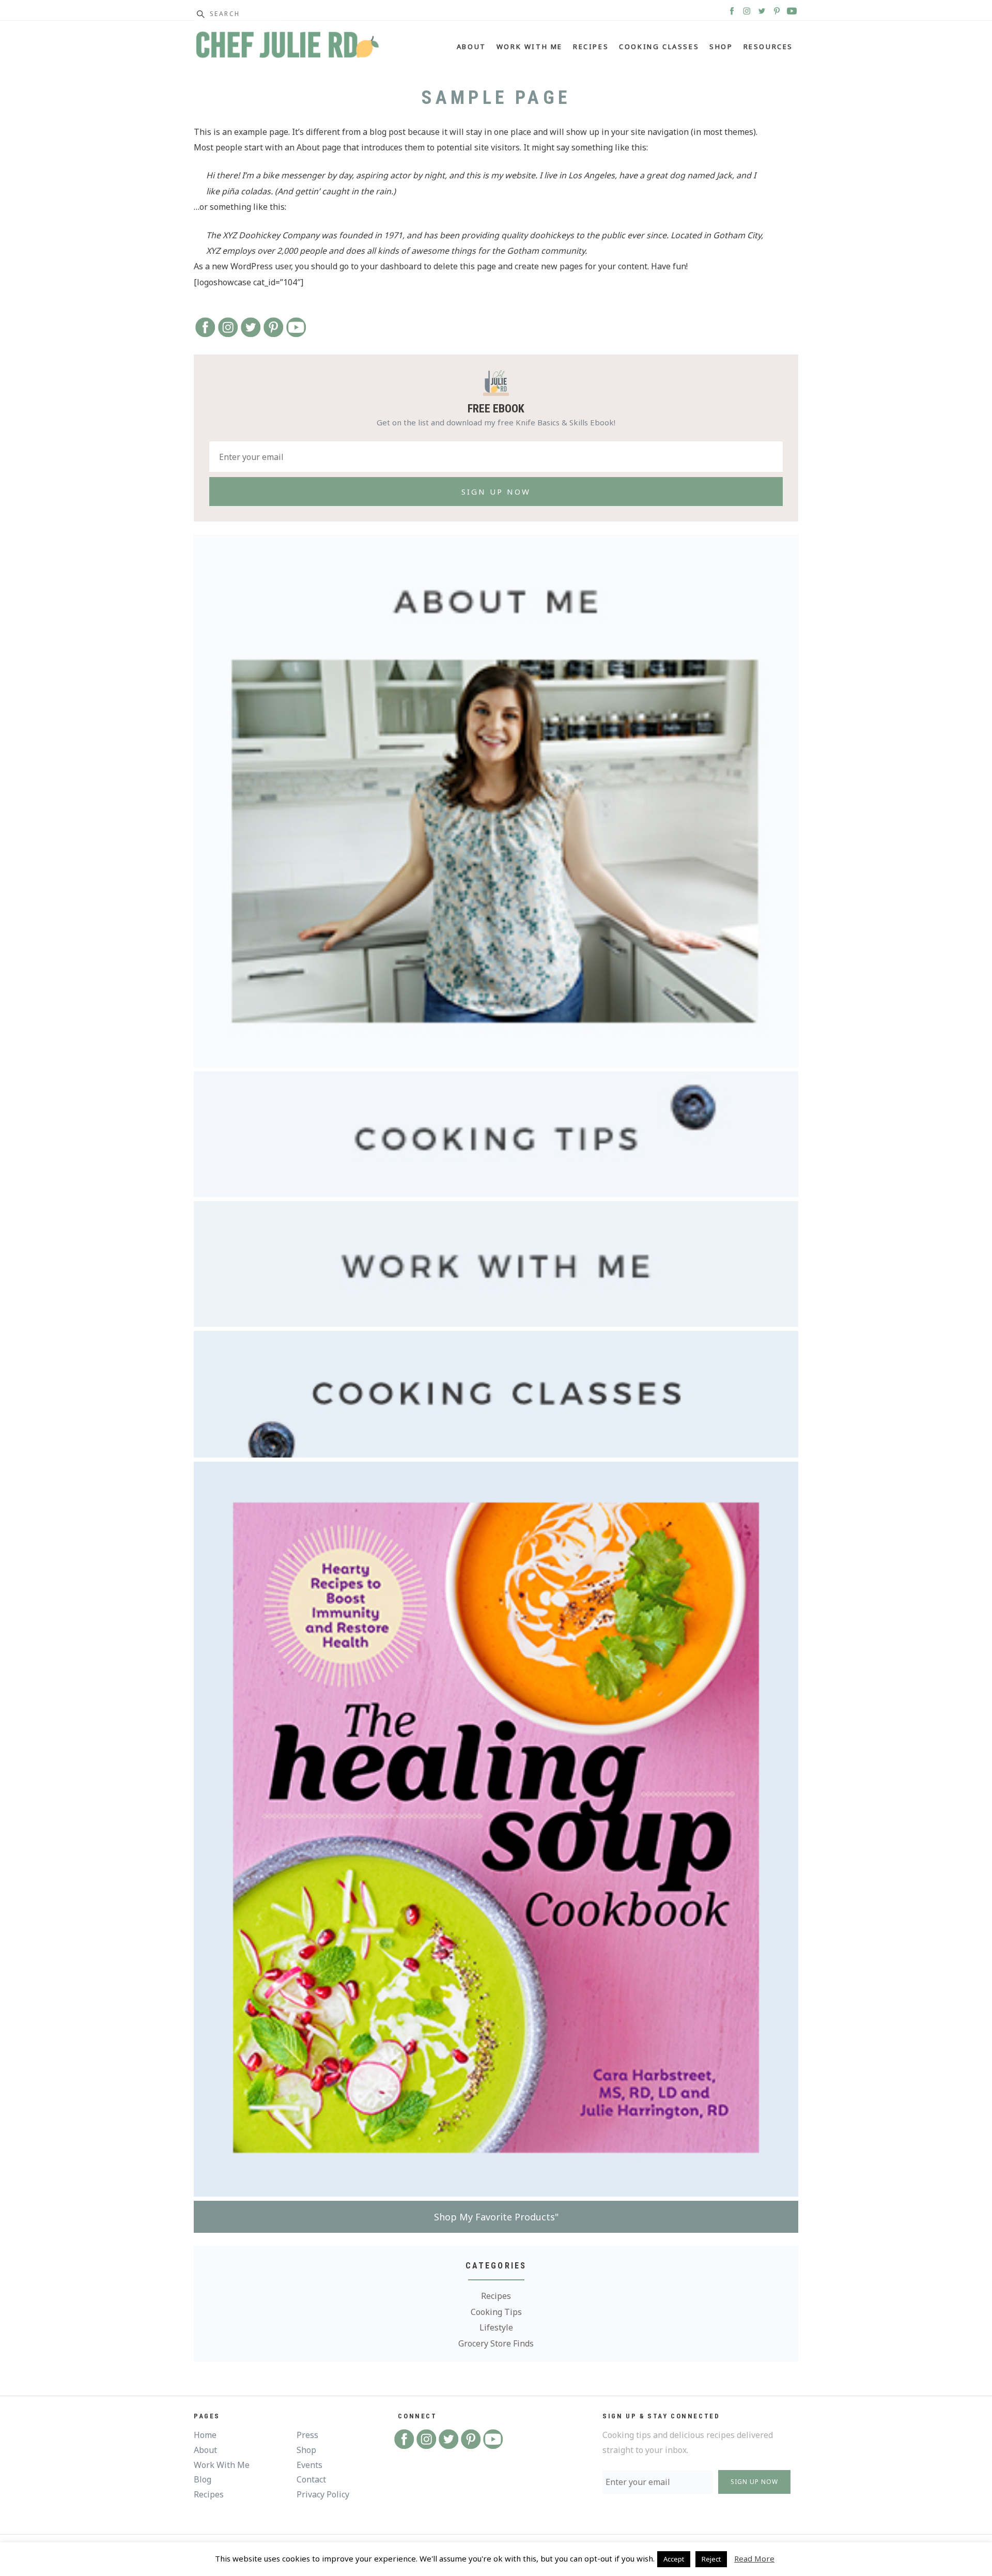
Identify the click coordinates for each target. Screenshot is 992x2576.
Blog (203, 2479)
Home (205, 2435)
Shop (721, 47)
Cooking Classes (659, 47)
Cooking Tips (496, 2312)
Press (307, 2435)
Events (309, 2465)
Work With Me (530, 47)
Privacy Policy (323, 2494)
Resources (768, 47)
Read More (754, 2558)
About (471, 47)
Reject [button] (711, 2559)
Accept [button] (674, 2559)
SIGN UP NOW (754, 2482)
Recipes (591, 47)
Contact (311, 2479)
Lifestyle (496, 2327)
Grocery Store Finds (496, 2343)
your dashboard (391, 266)
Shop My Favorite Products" (496, 2217)
